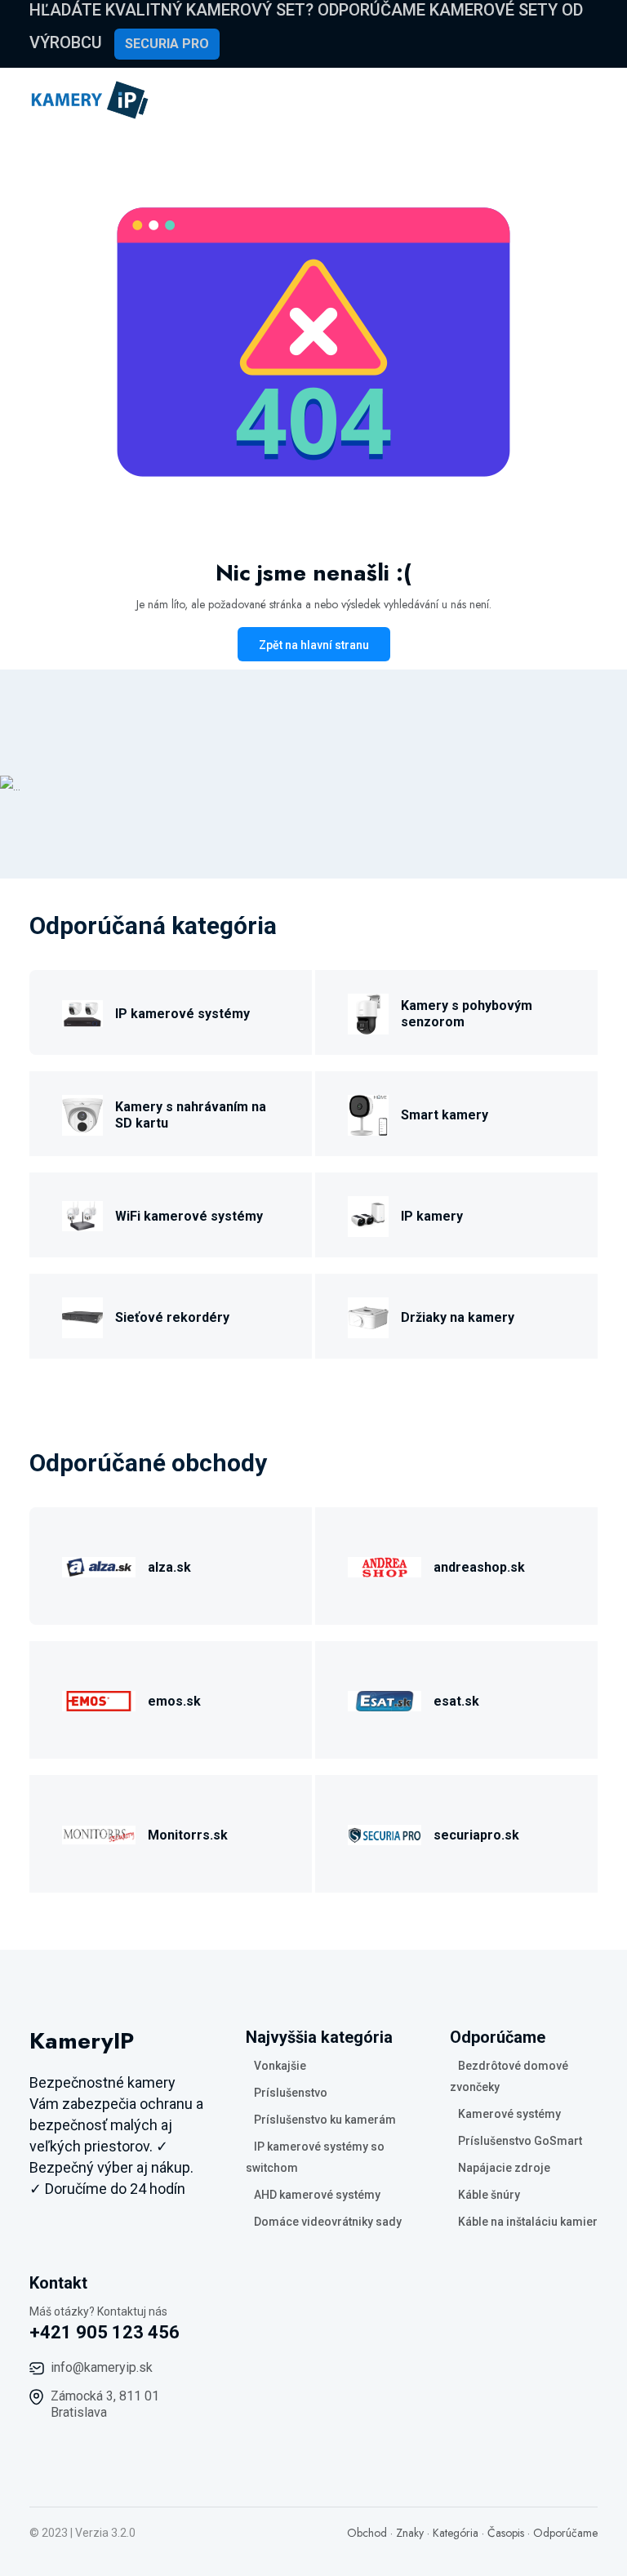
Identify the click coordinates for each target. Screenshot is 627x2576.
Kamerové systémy (509, 2114)
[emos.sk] (99, 1699)
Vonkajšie (280, 2066)
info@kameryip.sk (102, 2367)
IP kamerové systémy (182, 1014)
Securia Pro (167, 44)
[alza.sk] (99, 1565)
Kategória (456, 2533)
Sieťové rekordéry (172, 1317)
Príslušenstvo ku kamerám (325, 2120)
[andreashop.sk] (385, 1565)
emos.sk (174, 1701)
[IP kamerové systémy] (82, 1011)
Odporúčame (565, 2533)
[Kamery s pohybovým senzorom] (368, 1011)
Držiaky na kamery (458, 1317)
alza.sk (169, 1567)
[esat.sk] (385, 1699)
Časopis (506, 2533)
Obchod (367, 2533)
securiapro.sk (476, 1835)
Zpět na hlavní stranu (314, 645)
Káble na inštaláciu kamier (528, 2222)
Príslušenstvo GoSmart (520, 2141)
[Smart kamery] (368, 1112)
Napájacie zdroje (504, 2168)
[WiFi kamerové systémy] (82, 1214)
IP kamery (432, 1216)
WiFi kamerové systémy (189, 1216)
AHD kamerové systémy (317, 2195)
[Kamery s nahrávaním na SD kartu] (82, 1112)
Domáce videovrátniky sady (328, 2222)
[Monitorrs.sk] (99, 1833)
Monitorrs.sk (188, 1835)
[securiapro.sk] (385, 1833)
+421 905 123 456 (104, 2332)
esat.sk (456, 1701)
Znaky (410, 2533)
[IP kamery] (368, 1214)
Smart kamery (445, 1115)
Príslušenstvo (291, 2093)
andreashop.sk (479, 1567)
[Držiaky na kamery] (368, 1315)
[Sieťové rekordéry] (82, 1315)
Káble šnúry (489, 2195)
